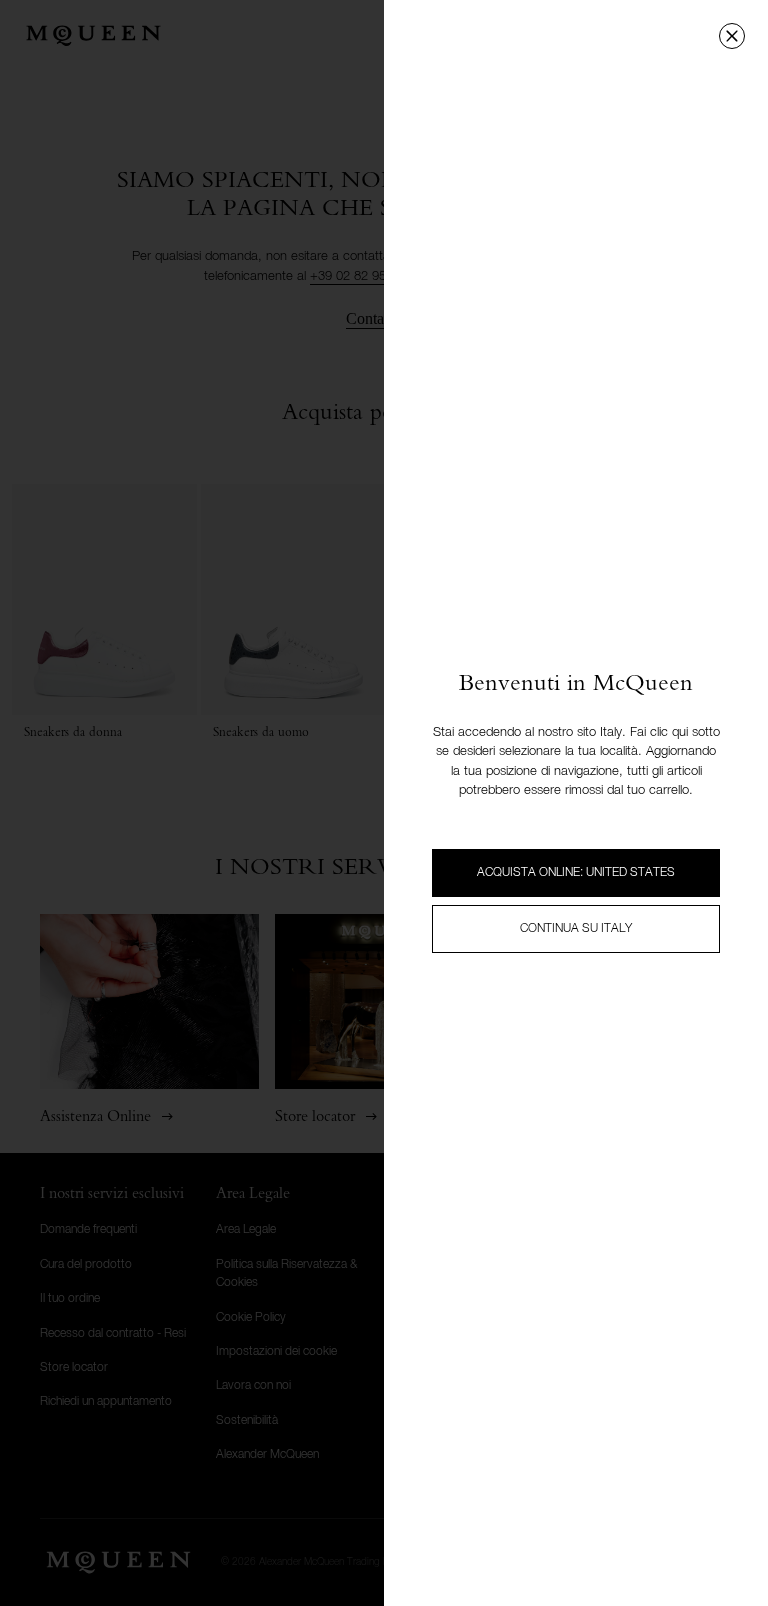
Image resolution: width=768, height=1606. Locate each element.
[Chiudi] (732, 36)
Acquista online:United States (576, 873)
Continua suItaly (576, 929)
